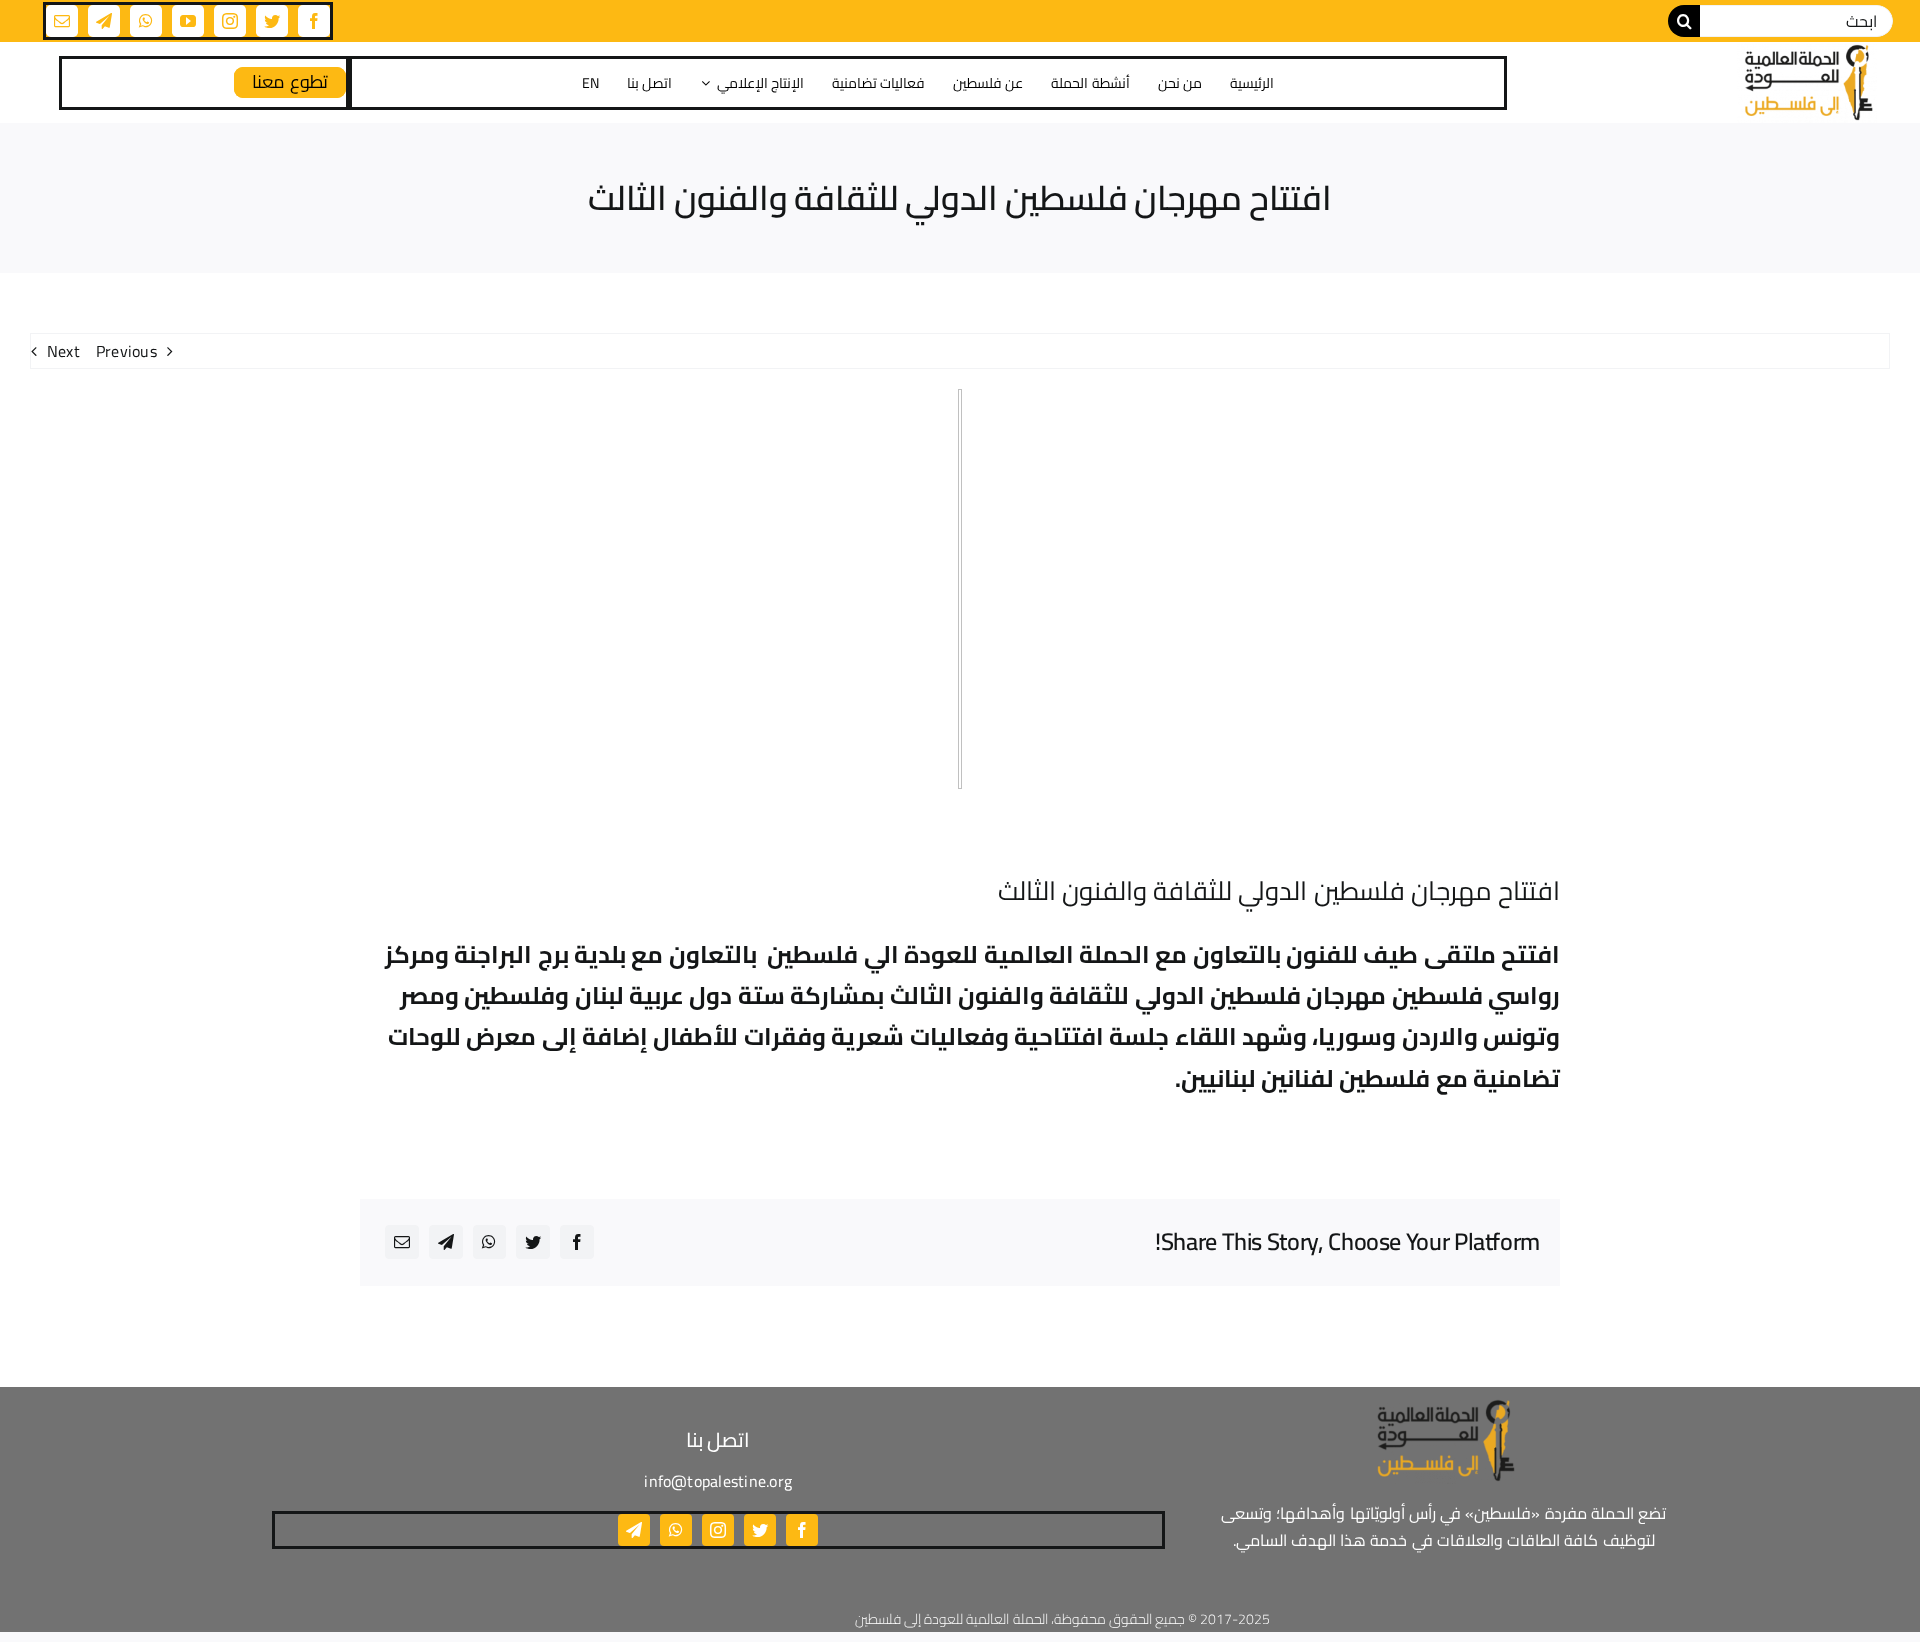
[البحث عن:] (1796, 19)
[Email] (402, 1242)
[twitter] (272, 21)
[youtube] (188, 21)
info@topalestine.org (718, 1481)
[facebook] (314, 21)
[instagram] (230, 21)
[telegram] (104, 21)
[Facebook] (577, 1242)
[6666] (1807, 82)
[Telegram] (446, 1242)
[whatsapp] (146, 21)
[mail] (62, 21)
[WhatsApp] (489, 1242)
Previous (126, 351)
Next (63, 351)
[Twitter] (533, 1242)
